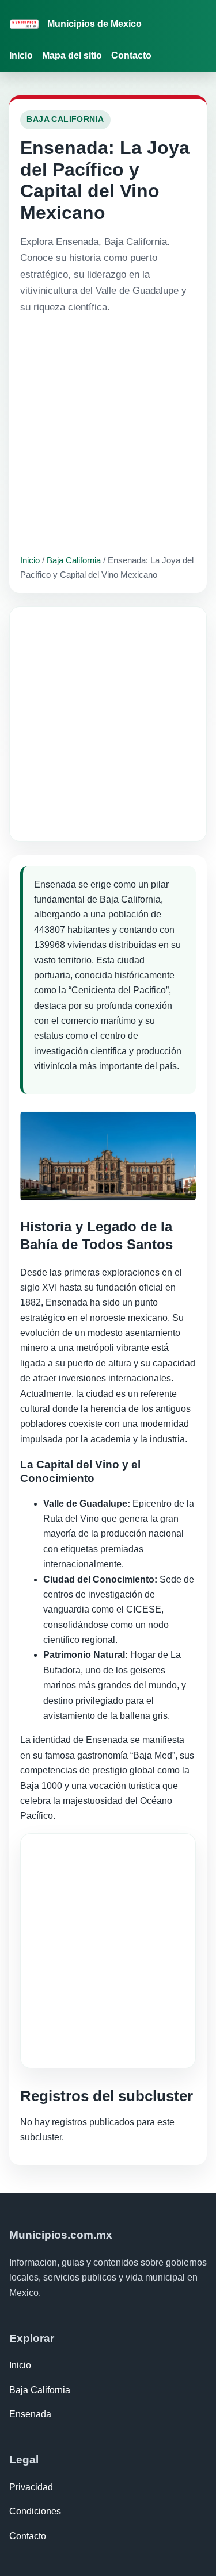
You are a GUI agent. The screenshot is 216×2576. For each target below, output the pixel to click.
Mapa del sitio (72, 55)
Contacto (131, 55)
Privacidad (31, 2487)
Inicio (21, 55)
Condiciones (35, 2511)
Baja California (74, 560)
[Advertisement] (108, 434)
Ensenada (30, 2414)
